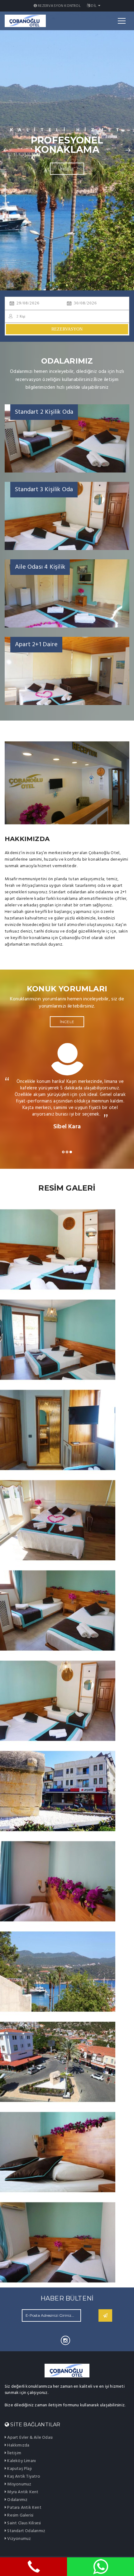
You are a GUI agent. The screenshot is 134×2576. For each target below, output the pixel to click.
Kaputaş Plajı (19, 2469)
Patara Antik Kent (24, 2508)
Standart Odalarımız (26, 2531)
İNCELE (67, 164)
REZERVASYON (67, 329)
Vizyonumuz (19, 2539)
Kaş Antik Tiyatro (23, 2477)
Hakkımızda (18, 2445)
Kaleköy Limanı (21, 2461)
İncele (67, 1022)
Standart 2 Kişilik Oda (44, 412)
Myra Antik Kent (22, 2492)
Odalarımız (17, 2500)
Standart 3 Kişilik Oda (44, 490)
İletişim (14, 2453)
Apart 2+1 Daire (36, 645)
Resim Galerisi (20, 2515)
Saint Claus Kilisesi (24, 2523)
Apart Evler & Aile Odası (29, 2438)
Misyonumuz (19, 2484)
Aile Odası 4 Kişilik (40, 567)
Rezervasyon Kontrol (59, 6)
